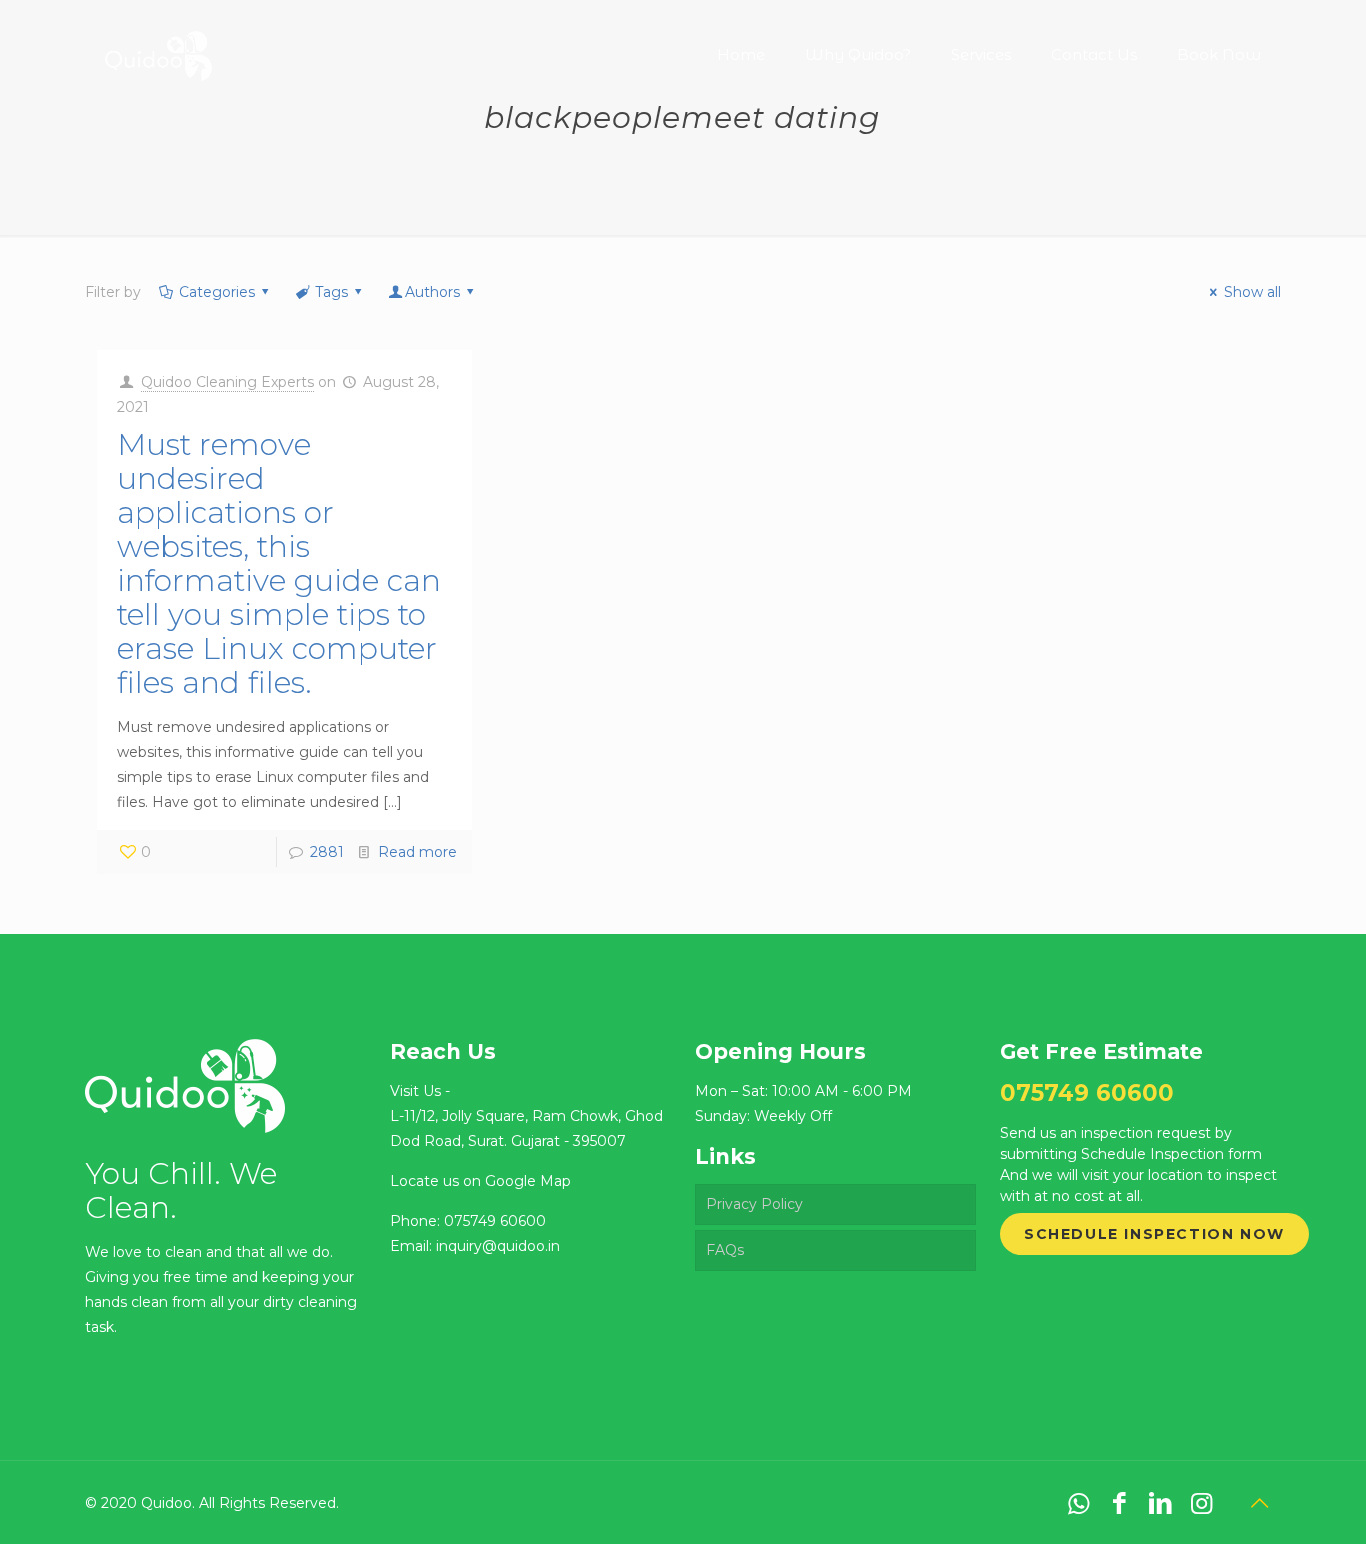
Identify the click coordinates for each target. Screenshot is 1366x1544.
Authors (432, 292)
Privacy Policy (754, 1204)
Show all (1252, 292)
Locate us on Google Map (480, 1181)
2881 (327, 852)
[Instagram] (1201, 1503)
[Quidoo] (158, 40)
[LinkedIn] (1160, 1503)
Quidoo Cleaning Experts (227, 382)
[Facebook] (1119, 1503)
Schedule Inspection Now (1154, 1234)
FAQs (725, 1250)
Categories (217, 292)
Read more (417, 852)
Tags (331, 292)
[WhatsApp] (1078, 1503)
